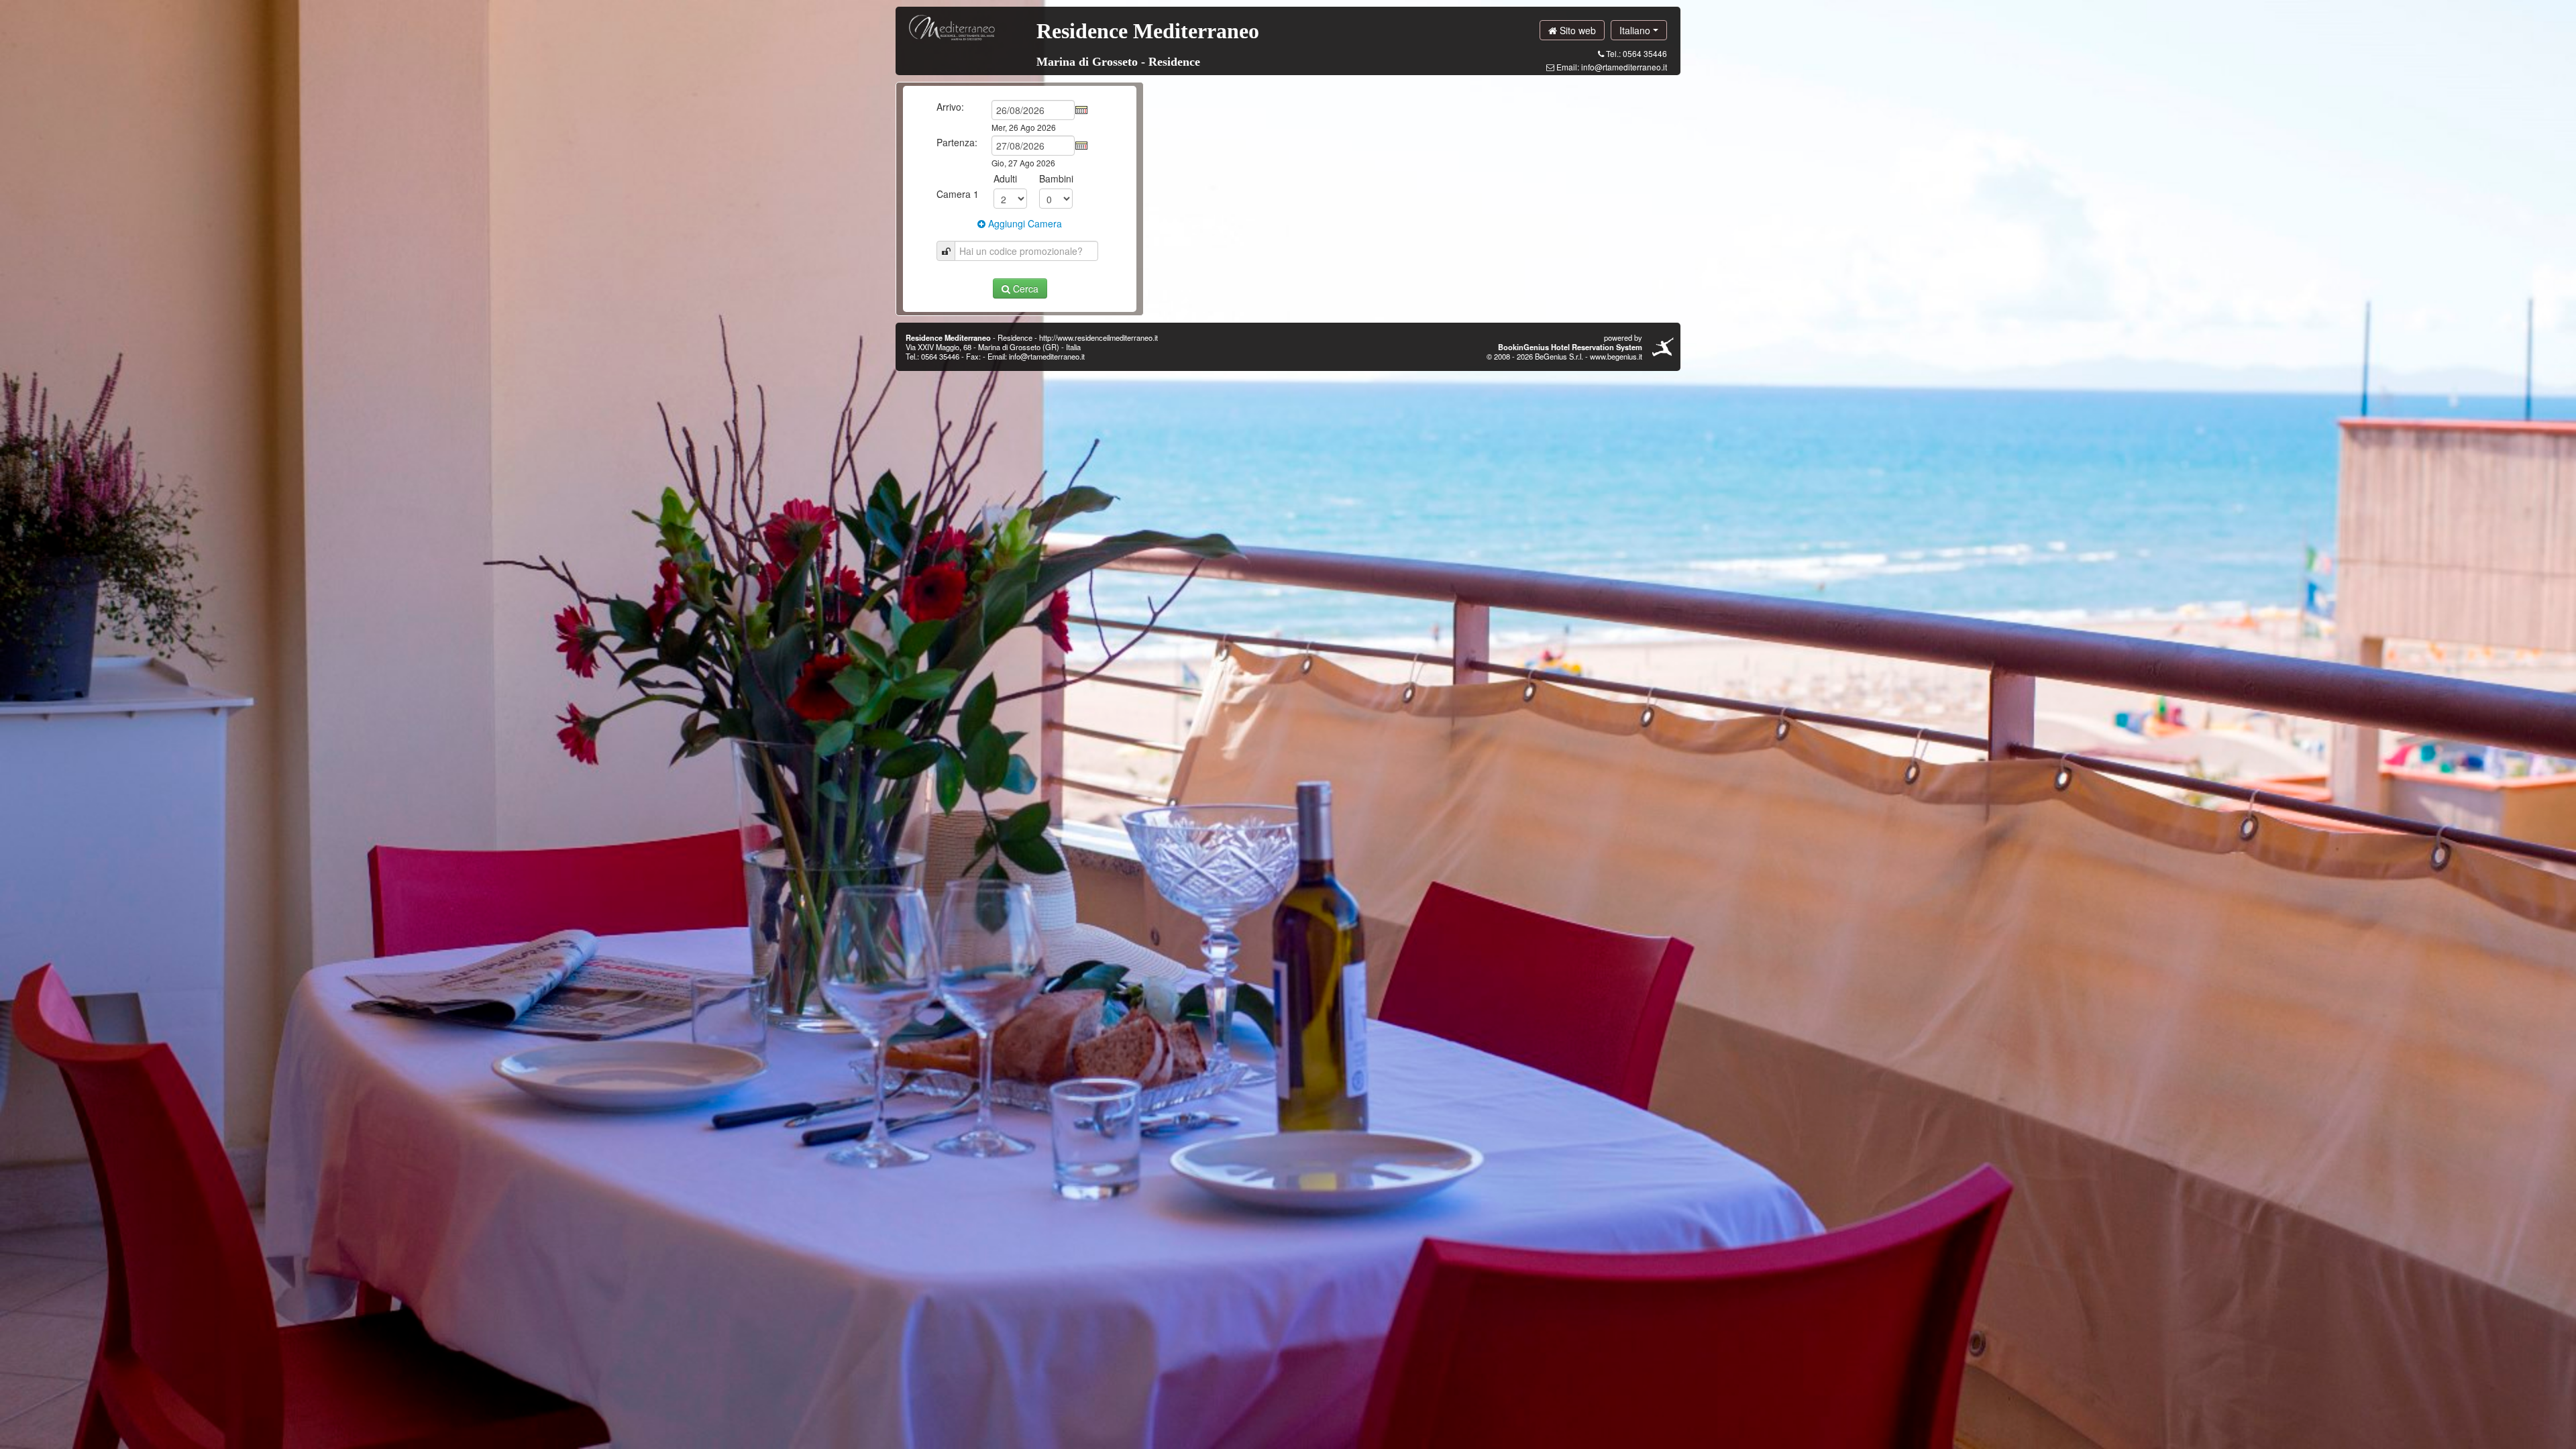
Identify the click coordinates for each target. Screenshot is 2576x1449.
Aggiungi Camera (1024, 223)
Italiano (1636, 30)
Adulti (1005, 178)
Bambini (1056, 178)
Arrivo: (950, 107)
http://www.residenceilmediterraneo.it (1098, 337)
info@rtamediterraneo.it (1624, 67)
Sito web (1576, 30)
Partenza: (957, 142)
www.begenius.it (1616, 356)
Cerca (1024, 288)
